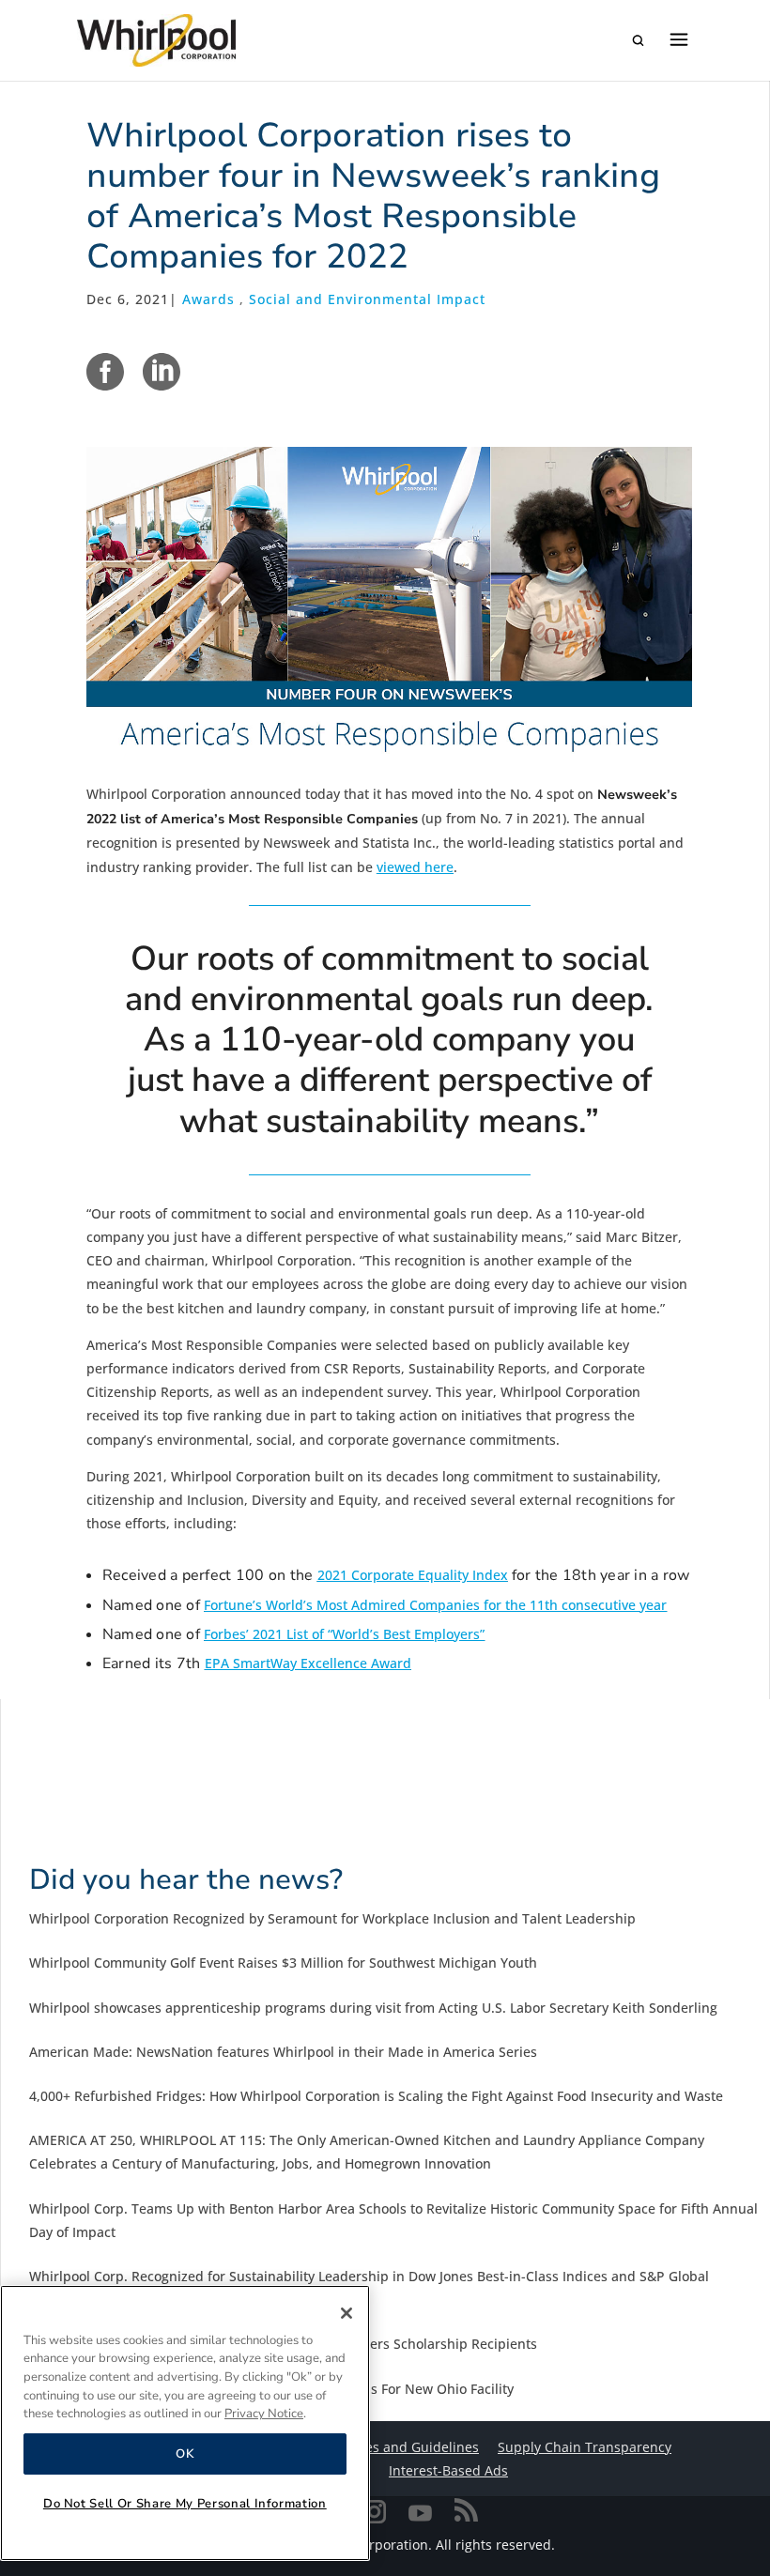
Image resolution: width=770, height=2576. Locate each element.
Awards (208, 299)
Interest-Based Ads (448, 2470)
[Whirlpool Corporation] (156, 40)
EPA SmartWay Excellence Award (308, 1663)
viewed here (415, 867)
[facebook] (105, 372)
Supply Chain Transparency (585, 2447)
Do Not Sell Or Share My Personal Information (185, 2504)
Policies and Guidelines (406, 2447)
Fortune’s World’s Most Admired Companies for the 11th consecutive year (435, 1605)
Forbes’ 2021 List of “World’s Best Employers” (344, 1634)
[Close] (346, 2313)
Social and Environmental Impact (367, 299)
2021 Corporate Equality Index (413, 1575)
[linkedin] (162, 372)
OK (185, 2454)
